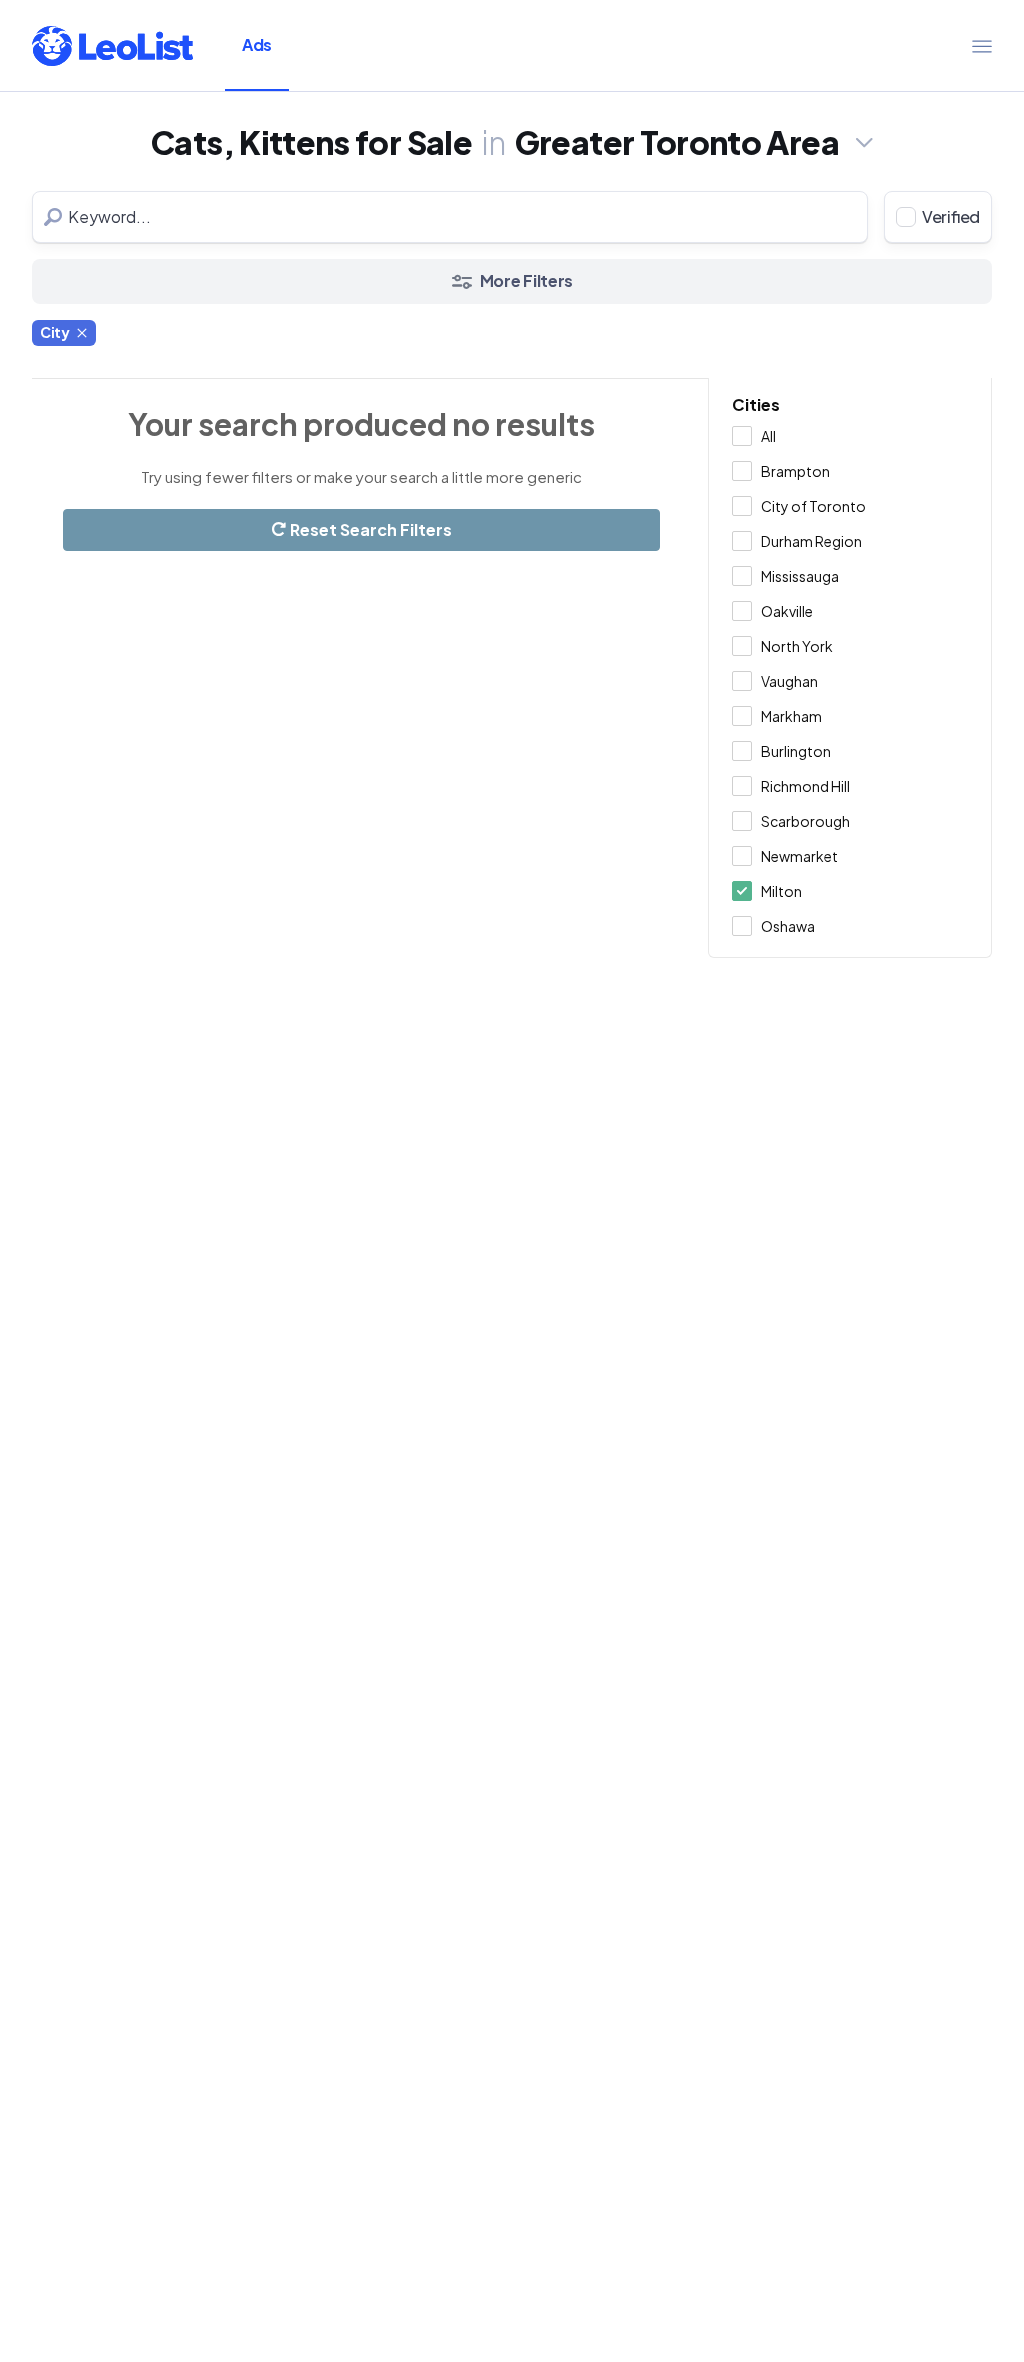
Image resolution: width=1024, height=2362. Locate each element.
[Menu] (982, 46)
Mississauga (800, 576)
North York (797, 646)
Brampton (795, 471)
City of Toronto (813, 506)
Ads (257, 44)
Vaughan (789, 681)
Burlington (796, 751)
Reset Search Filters (369, 529)
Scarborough (805, 821)
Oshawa (788, 926)
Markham (791, 716)
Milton (781, 891)
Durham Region (811, 541)
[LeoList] (112, 46)
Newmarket (799, 856)
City (55, 332)
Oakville (787, 611)
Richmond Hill (805, 786)
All (768, 436)
